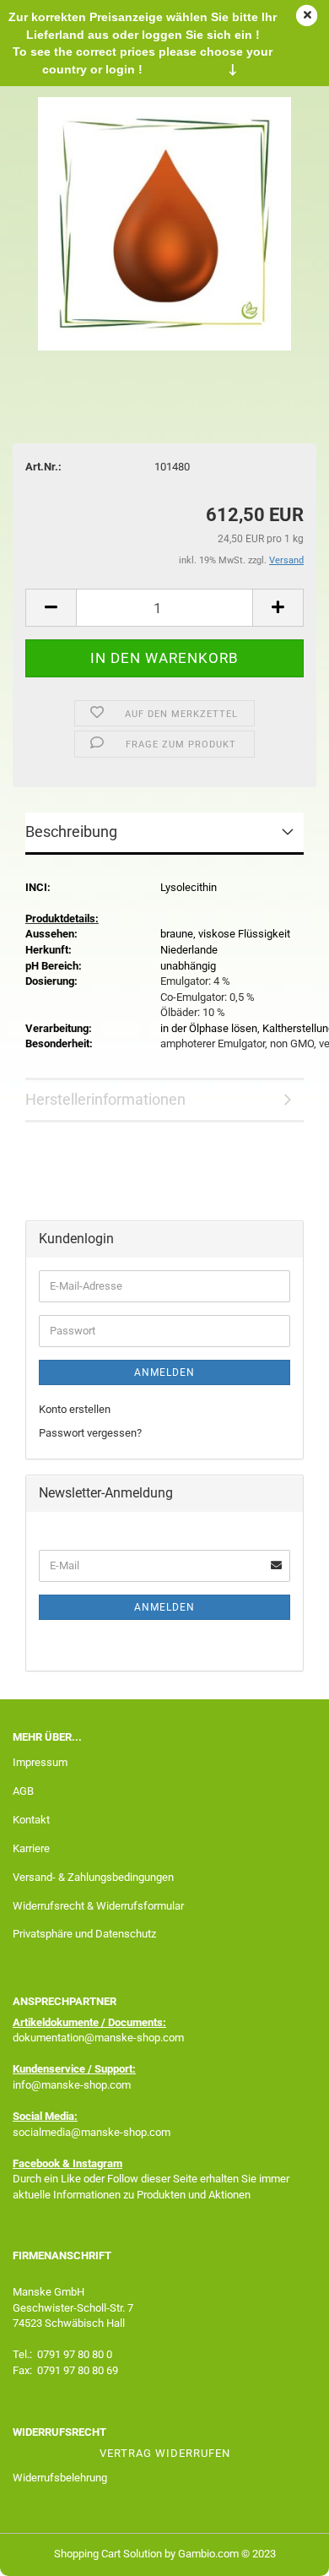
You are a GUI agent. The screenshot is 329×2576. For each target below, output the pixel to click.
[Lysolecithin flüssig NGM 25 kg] (164, 223)
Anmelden (164, 1372)
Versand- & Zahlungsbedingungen (93, 1877)
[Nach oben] (283, 2551)
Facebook (36, 2163)
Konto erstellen (75, 1409)
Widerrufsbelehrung (60, 2478)
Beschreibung (71, 831)
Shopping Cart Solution (108, 2554)
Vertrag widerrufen (165, 2453)
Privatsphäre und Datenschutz (84, 1934)
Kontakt (31, 1820)
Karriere (31, 1848)
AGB (23, 1791)
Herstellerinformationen (105, 1099)
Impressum (40, 1762)
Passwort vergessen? (90, 1433)
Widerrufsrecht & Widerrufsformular (98, 1906)
